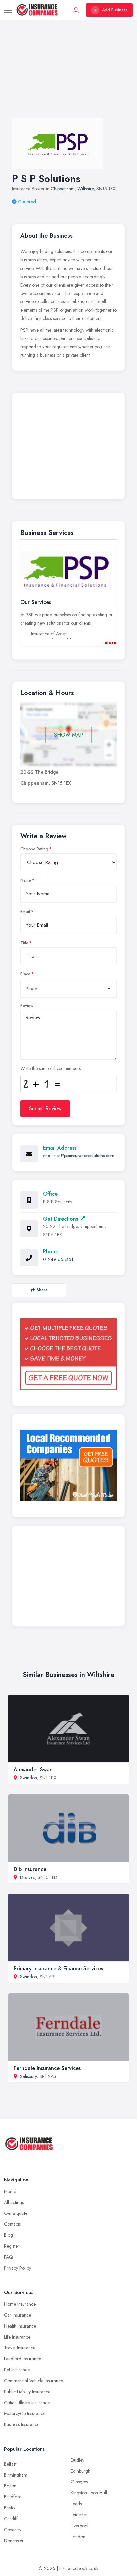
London (78, 2537)
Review (27, 1006)
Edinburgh (81, 2471)
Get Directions (61, 1219)
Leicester (79, 2515)
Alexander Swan (33, 1770)
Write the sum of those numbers (51, 1068)
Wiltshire (86, 189)
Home (10, 2191)
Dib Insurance (30, 1869)
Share (42, 1290)
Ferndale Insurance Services (47, 2068)
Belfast (10, 2464)
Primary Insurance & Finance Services (58, 1969)
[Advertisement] (68, 76)
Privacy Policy (17, 2268)
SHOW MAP (69, 735)
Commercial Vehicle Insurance (33, 2381)
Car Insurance (17, 2315)
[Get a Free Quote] (68, 1354)
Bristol (10, 2508)
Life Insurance (17, 2337)
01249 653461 (58, 1259)
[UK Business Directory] (68, 1465)
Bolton (10, 2486)
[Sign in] (76, 10)
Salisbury (28, 2076)
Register (12, 2246)
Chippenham (63, 189)
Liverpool (80, 2526)
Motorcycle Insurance (25, 2413)
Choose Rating (34, 849)
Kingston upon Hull (89, 2493)
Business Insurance (22, 2424)
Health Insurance (20, 2326)
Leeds (76, 2504)
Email (25, 912)
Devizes (27, 1877)
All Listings (14, 2202)
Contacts (12, 2224)
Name (26, 880)
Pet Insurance (17, 2370)
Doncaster (14, 2541)
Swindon (28, 1778)
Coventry (13, 2530)
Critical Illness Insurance (27, 2403)
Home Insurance (20, 2304)
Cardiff (11, 2519)
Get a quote (16, 2213)
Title (24, 943)
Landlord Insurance (22, 2359)
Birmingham (16, 2475)
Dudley (78, 2460)
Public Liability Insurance (27, 2392)
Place (25, 974)
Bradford (13, 2497)
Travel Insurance (20, 2348)
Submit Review (45, 1109)
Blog (8, 2235)
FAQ (8, 2257)
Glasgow (80, 2482)
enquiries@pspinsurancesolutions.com (79, 1156)
